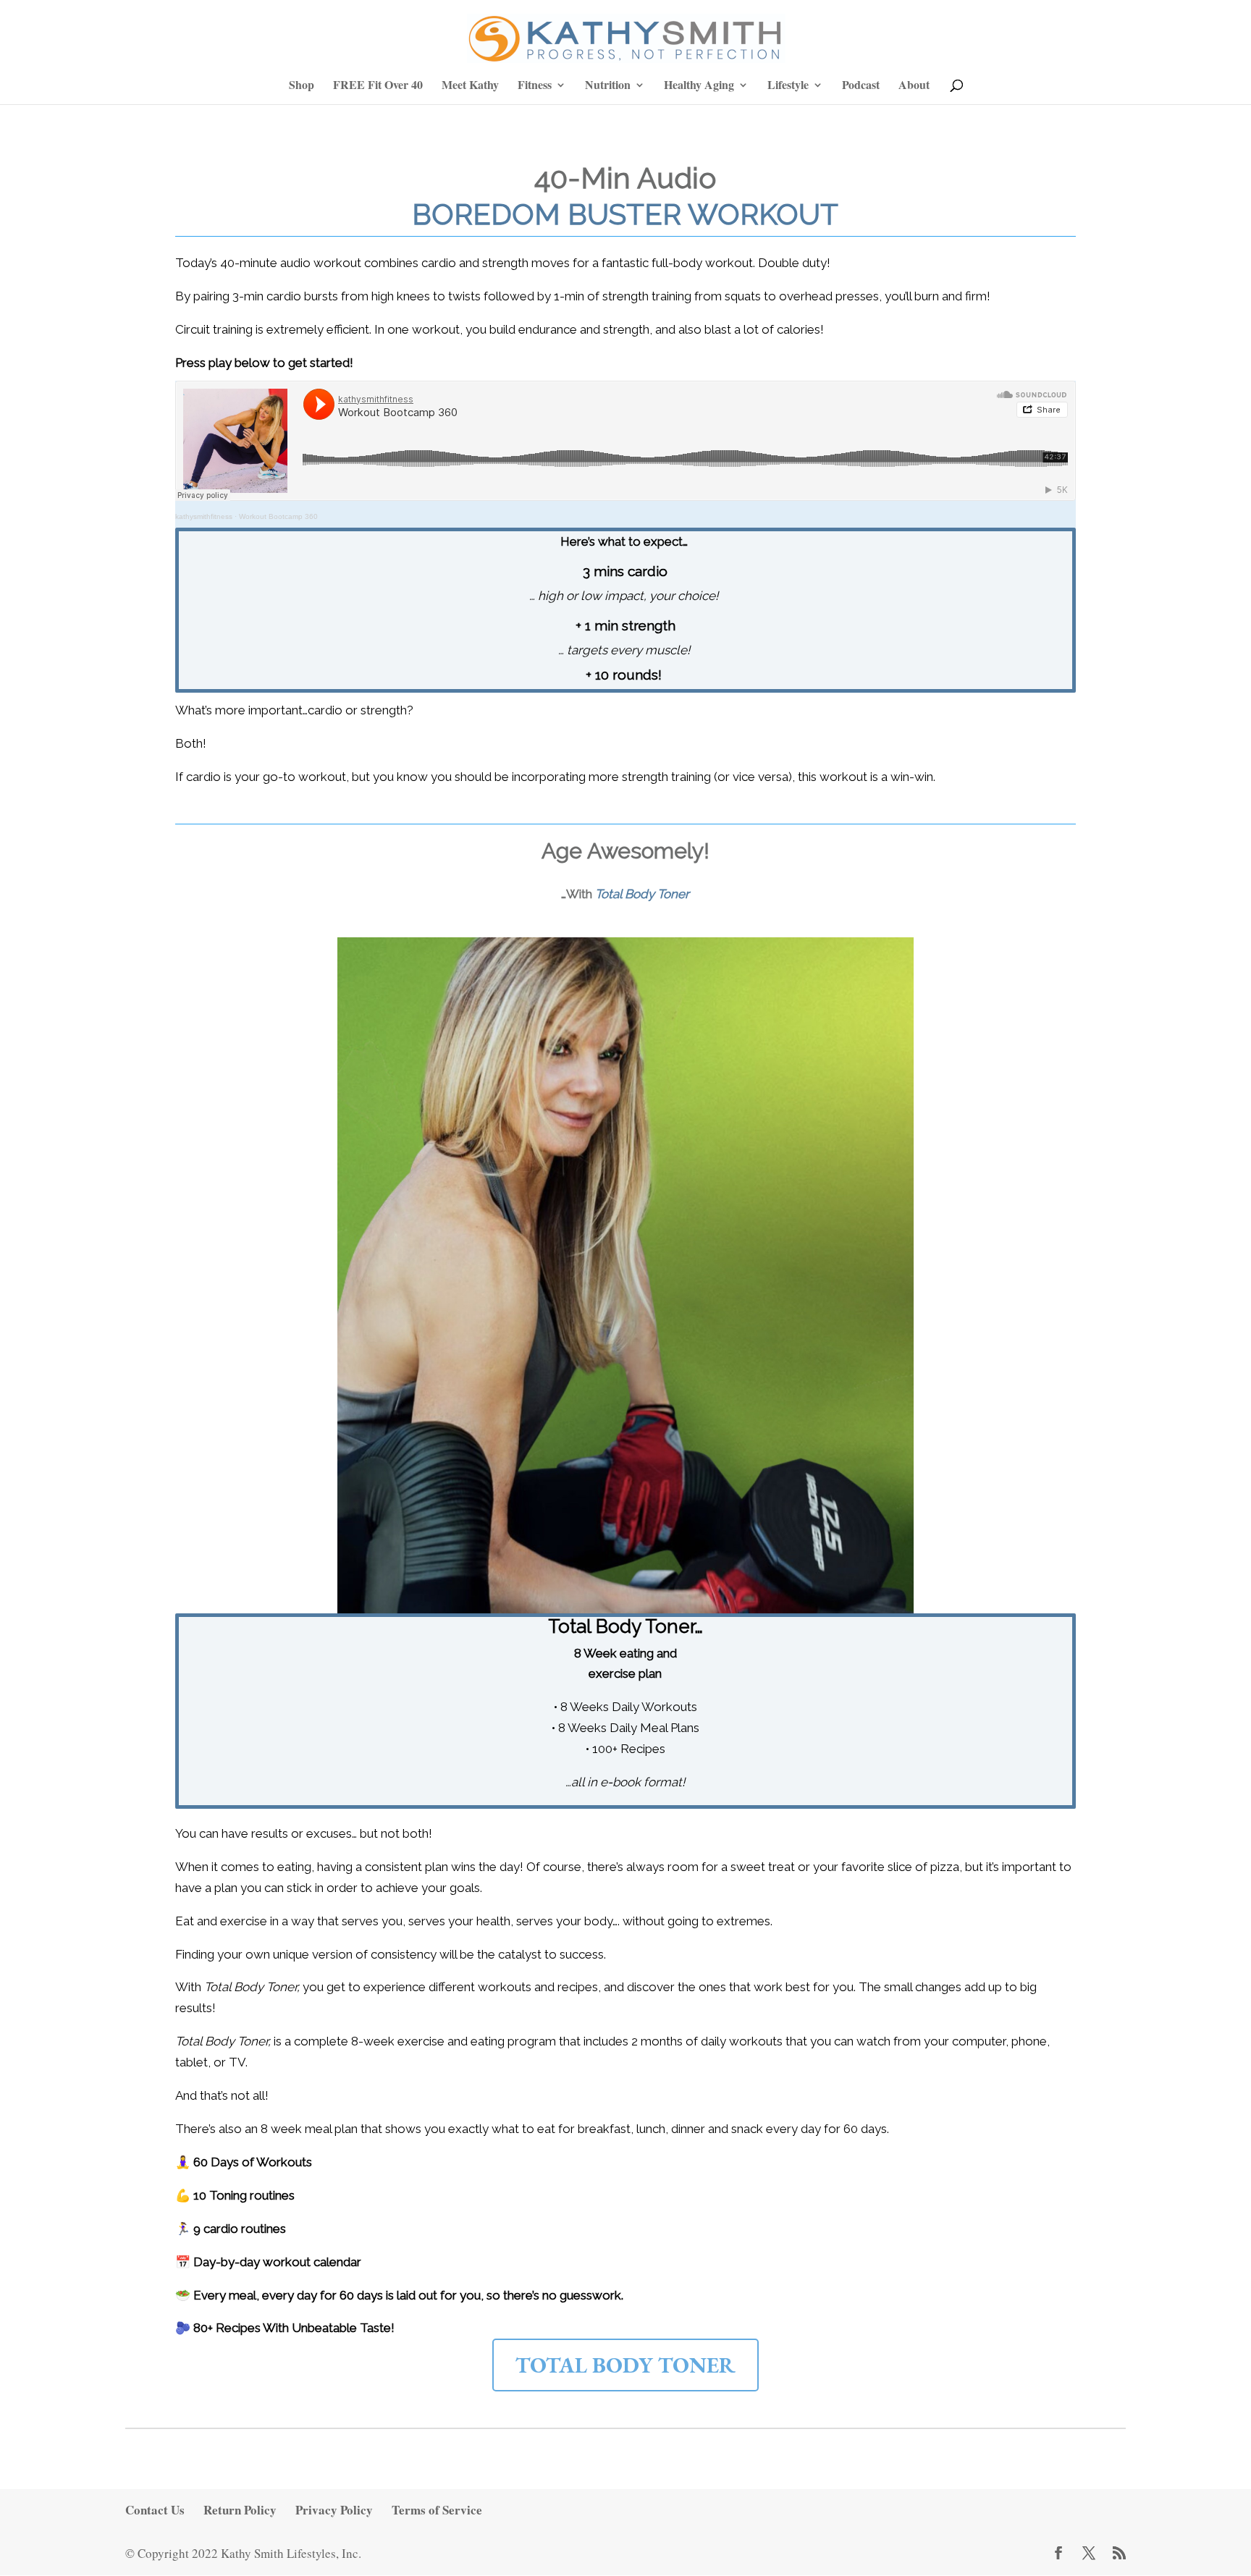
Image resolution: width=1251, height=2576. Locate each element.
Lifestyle (788, 86)
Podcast (861, 86)
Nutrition (608, 86)
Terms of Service (437, 2510)
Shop (302, 86)
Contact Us (155, 2510)
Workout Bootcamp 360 (278, 516)
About (914, 86)
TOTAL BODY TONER (625, 2365)
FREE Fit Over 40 (378, 86)
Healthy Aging (699, 86)
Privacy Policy (334, 2510)
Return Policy (240, 2510)
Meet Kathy (470, 86)
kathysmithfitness (204, 516)
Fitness (535, 86)
